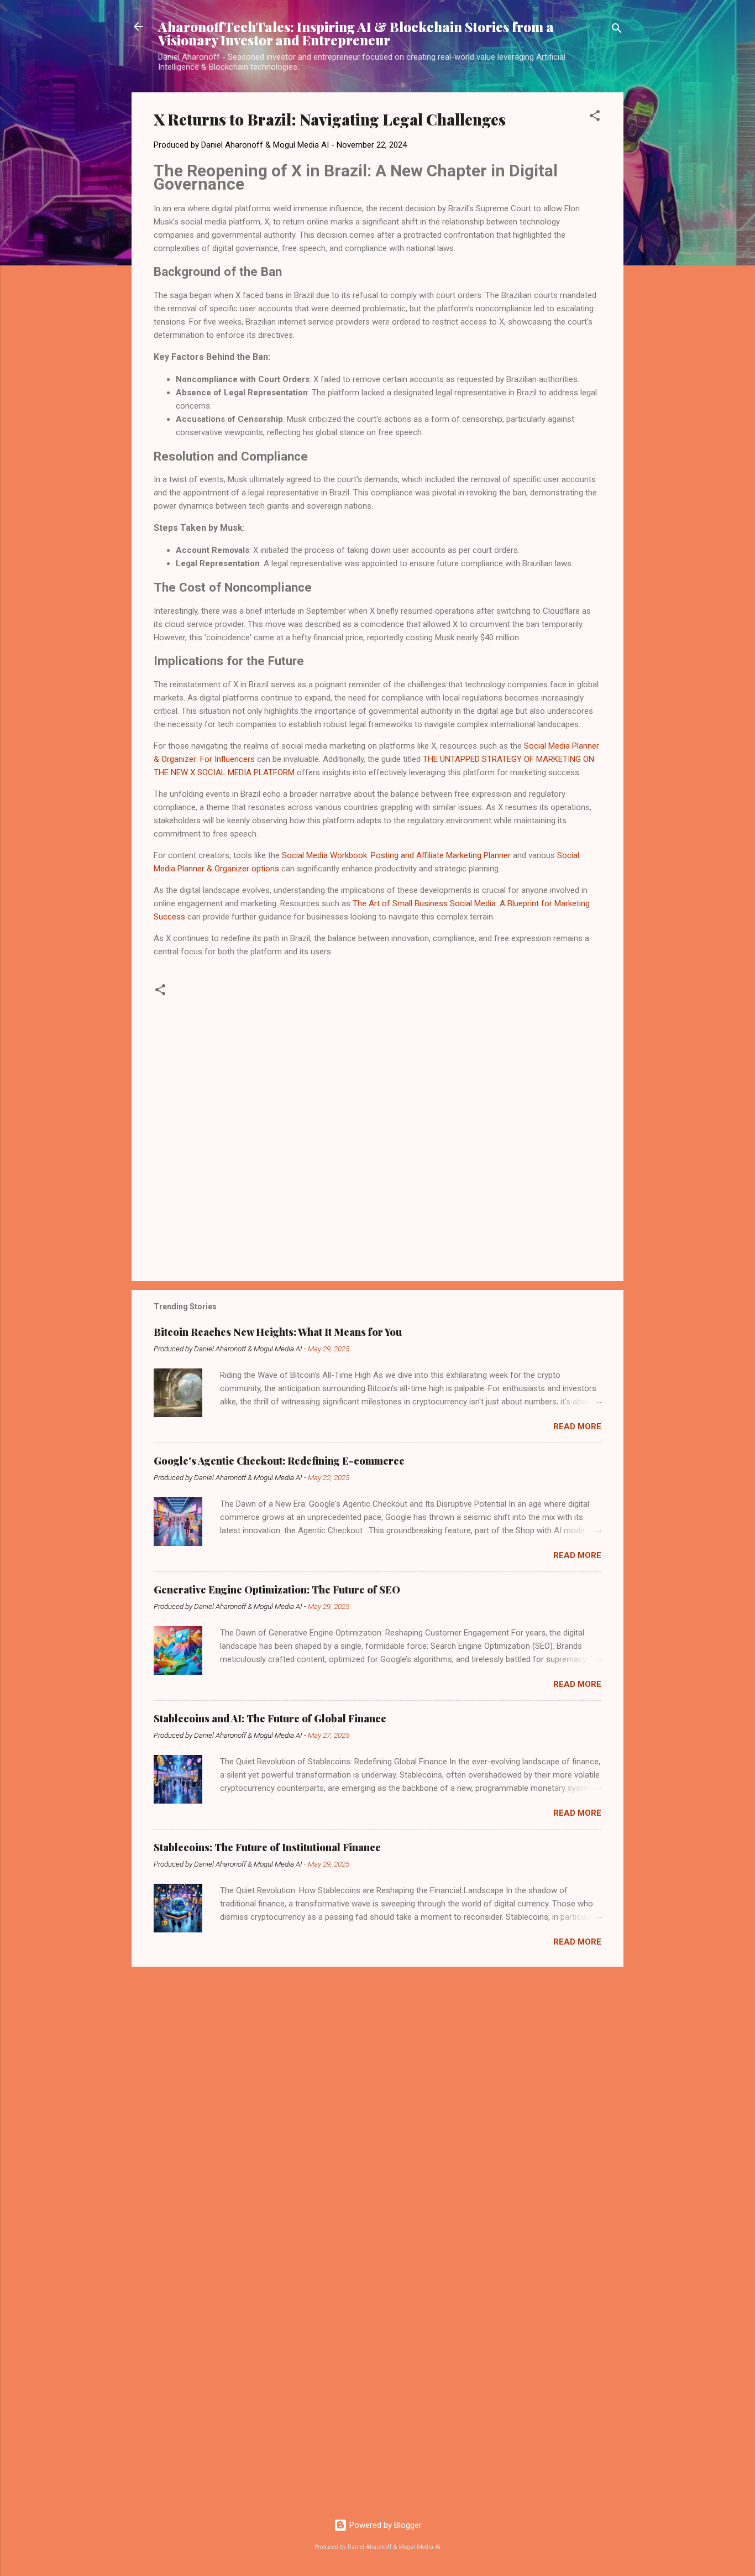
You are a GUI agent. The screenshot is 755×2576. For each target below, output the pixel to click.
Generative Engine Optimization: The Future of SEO (277, 1590)
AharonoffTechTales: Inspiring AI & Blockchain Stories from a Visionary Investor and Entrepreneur (356, 33)
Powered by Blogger (384, 2525)
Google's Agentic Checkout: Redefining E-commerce (279, 1461)
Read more (577, 1427)
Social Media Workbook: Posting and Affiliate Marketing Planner (396, 855)
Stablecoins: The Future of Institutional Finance (267, 1847)
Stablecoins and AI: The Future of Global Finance (270, 1718)
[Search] (617, 30)
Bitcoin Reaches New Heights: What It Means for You (278, 1332)
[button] (595, 117)
